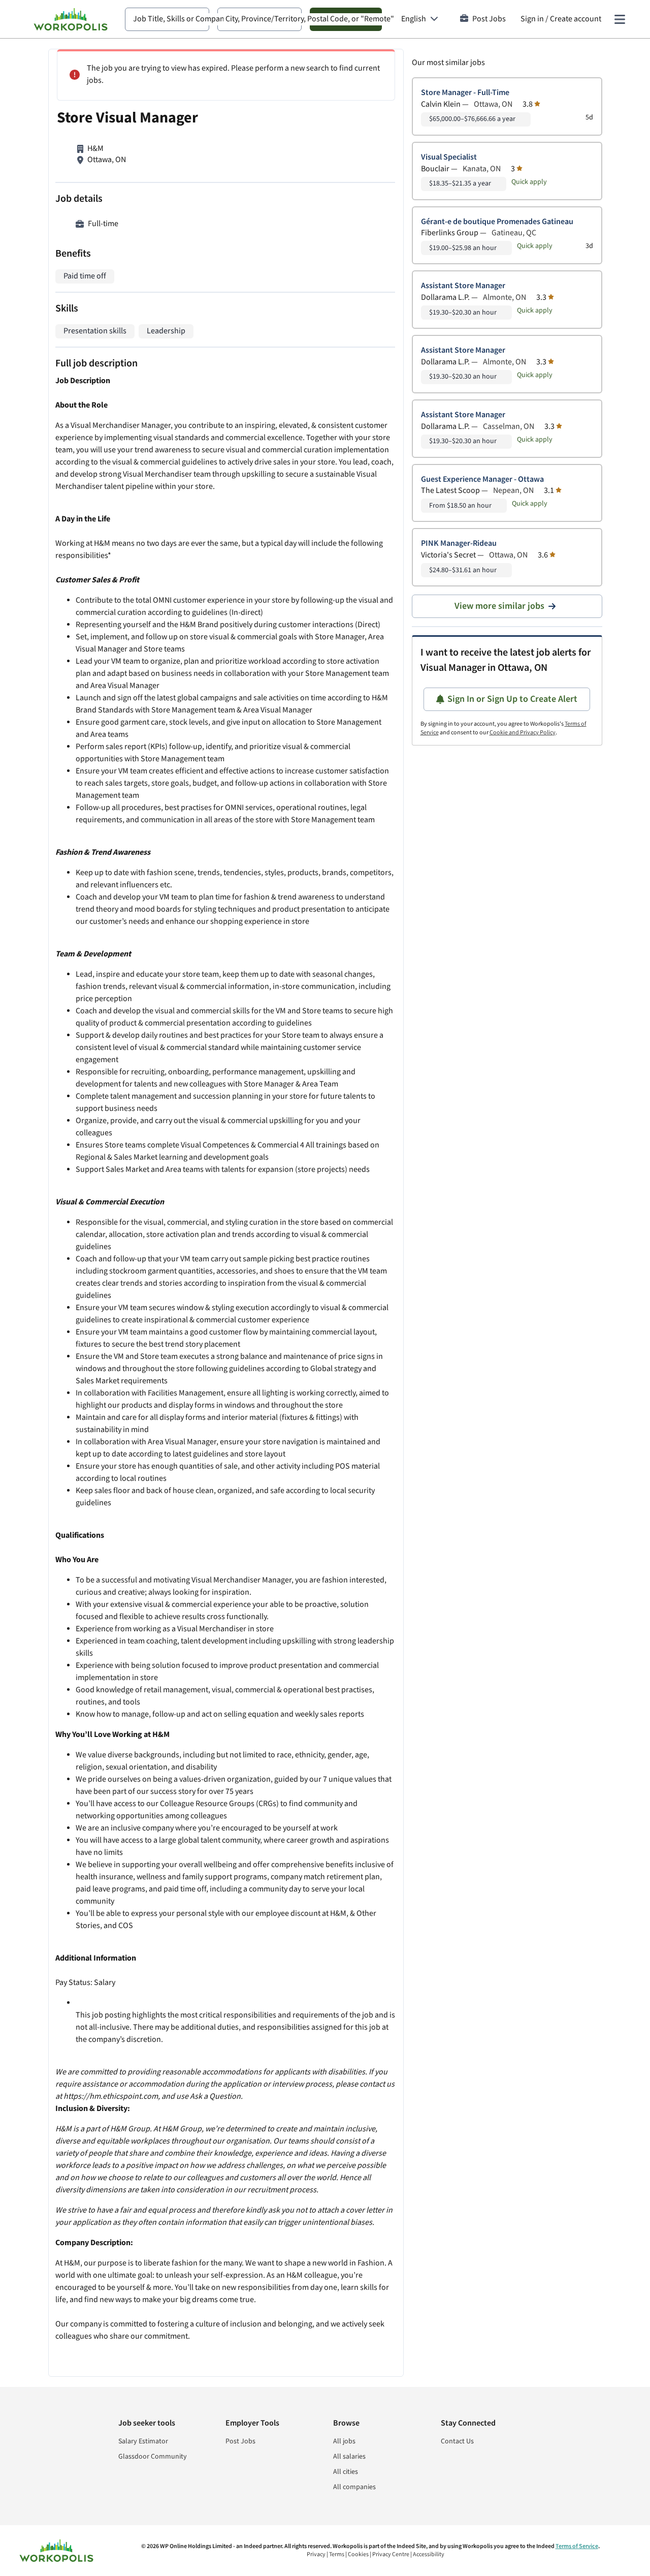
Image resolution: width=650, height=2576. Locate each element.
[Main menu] (620, 19)
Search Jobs (346, 19)
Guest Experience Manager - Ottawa (482, 479)
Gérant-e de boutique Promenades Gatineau (497, 222)
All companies (354, 2487)
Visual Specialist (449, 157)
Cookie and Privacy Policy (523, 733)
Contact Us (457, 2441)
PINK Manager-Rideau (459, 544)
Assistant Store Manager (463, 286)
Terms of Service (577, 2546)
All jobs (344, 2441)
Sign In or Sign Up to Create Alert (512, 699)
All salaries (349, 2457)
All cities (346, 2472)
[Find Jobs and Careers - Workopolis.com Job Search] (71, 19)
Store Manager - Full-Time (465, 93)
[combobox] (167, 19)
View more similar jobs (499, 606)
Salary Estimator (143, 2441)
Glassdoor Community (153, 2457)
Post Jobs (489, 19)
